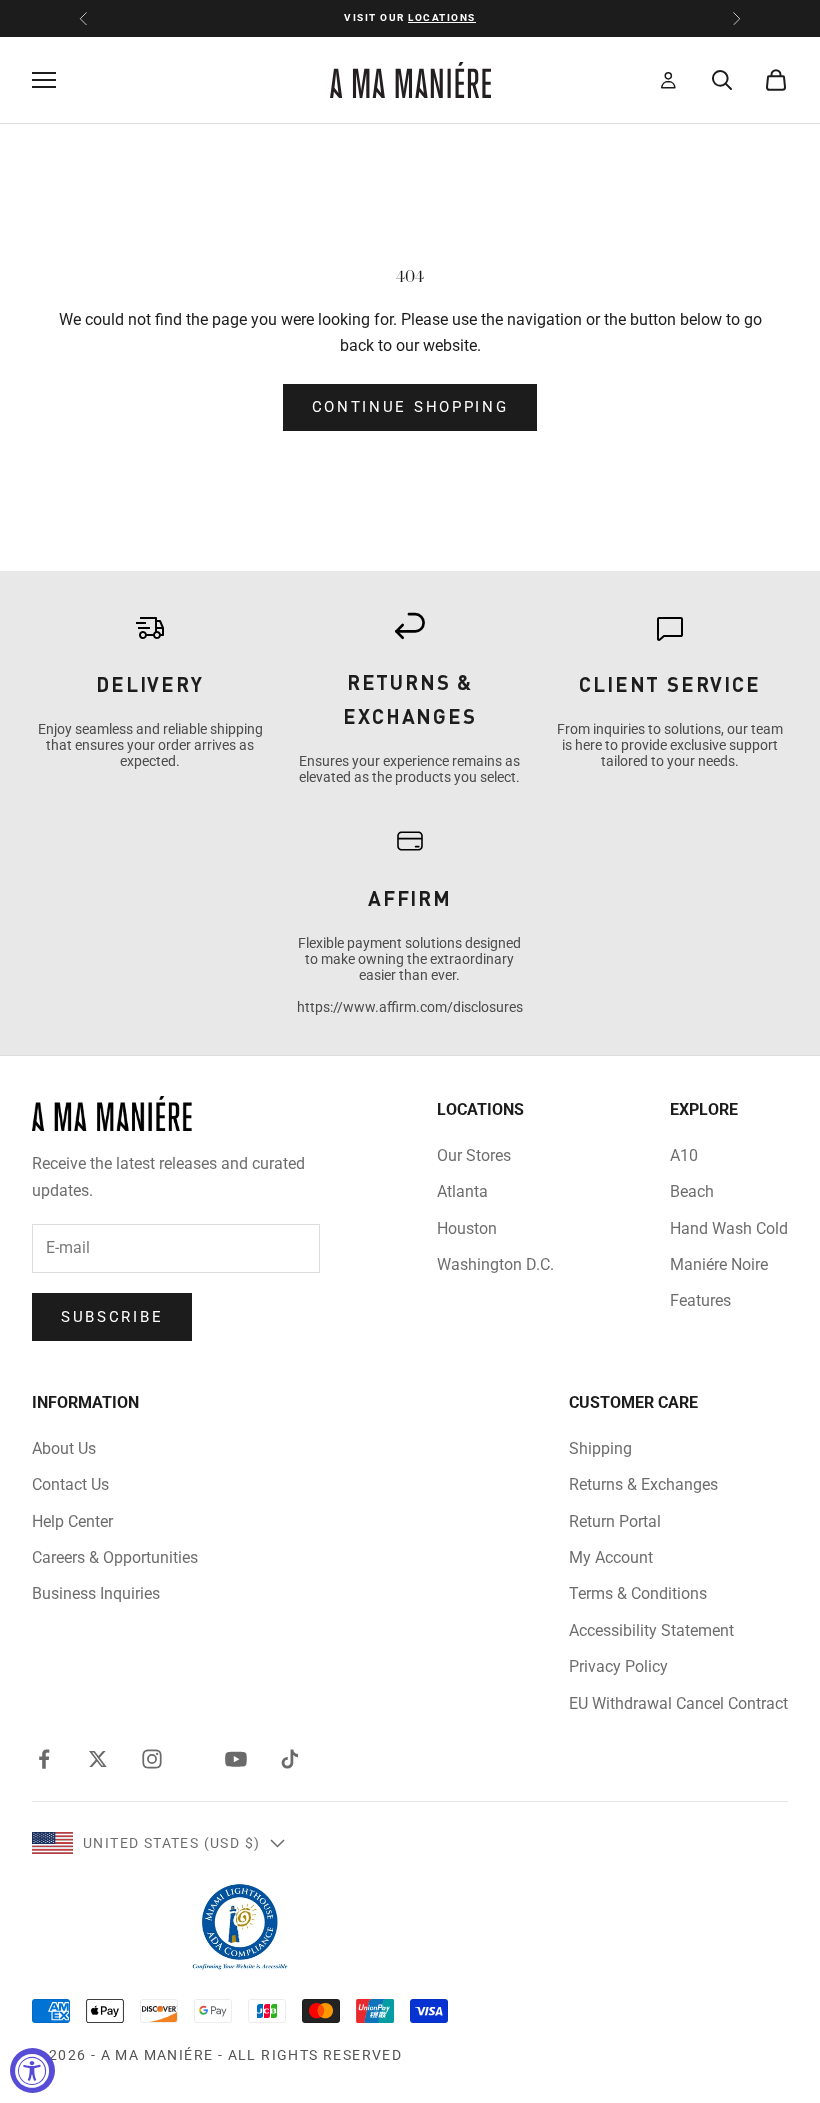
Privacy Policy (618, 1666)
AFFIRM (410, 898)
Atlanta (462, 1191)
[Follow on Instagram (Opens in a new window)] (152, 1759)
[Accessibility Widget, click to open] (32, 2070)
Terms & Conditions (638, 1593)
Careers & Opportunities (115, 1557)
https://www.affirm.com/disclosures (410, 1007)
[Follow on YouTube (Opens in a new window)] (236, 1759)
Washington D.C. (495, 1264)
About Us (64, 1448)
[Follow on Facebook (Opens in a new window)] (44, 1759)
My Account (611, 1557)
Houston (467, 1228)
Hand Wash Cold (729, 1228)
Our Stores (474, 1155)
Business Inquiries (96, 1593)
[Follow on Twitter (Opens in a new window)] (98, 1759)
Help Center (72, 1521)
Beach (692, 1191)
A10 (684, 1155)
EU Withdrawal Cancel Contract (678, 1703)
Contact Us (70, 1484)
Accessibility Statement (651, 1630)
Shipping (600, 1448)
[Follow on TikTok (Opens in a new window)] (290, 1759)
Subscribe (112, 1317)
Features (700, 1300)
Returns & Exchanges (643, 1484)
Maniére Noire (719, 1264)
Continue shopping (410, 407)
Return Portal (615, 1521)
